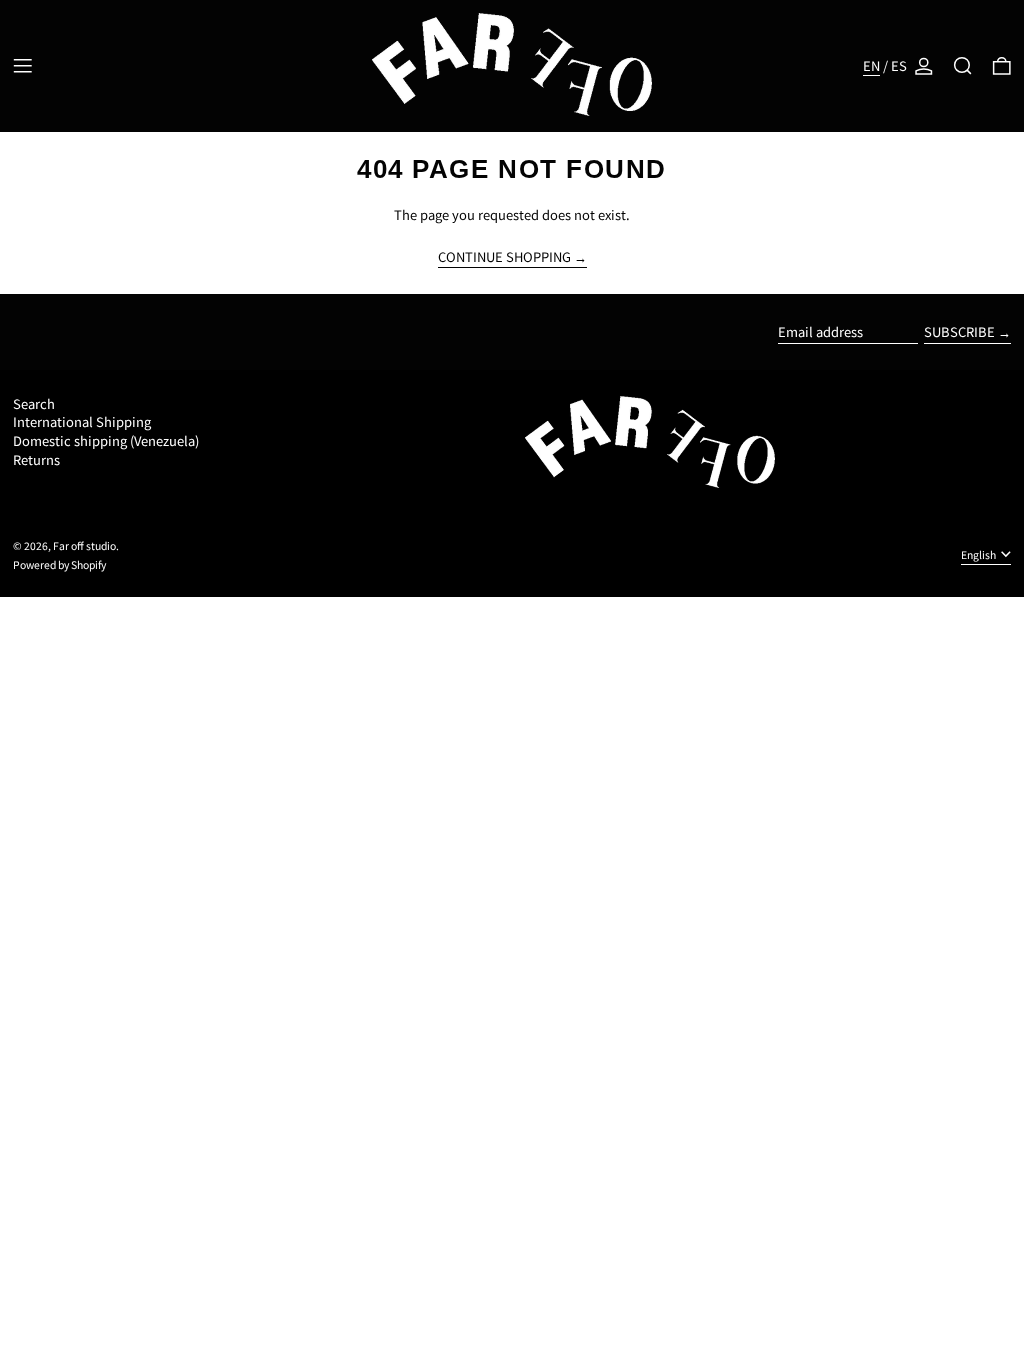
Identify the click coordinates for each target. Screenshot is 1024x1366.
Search (34, 403)
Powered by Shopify (59, 564)
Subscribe (959, 331)
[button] (963, 66)
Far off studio (84, 545)
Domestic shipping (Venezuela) (106, 440)
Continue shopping (504, 257)
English (979, 554)
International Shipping (82, 421)
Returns (36, 459)
